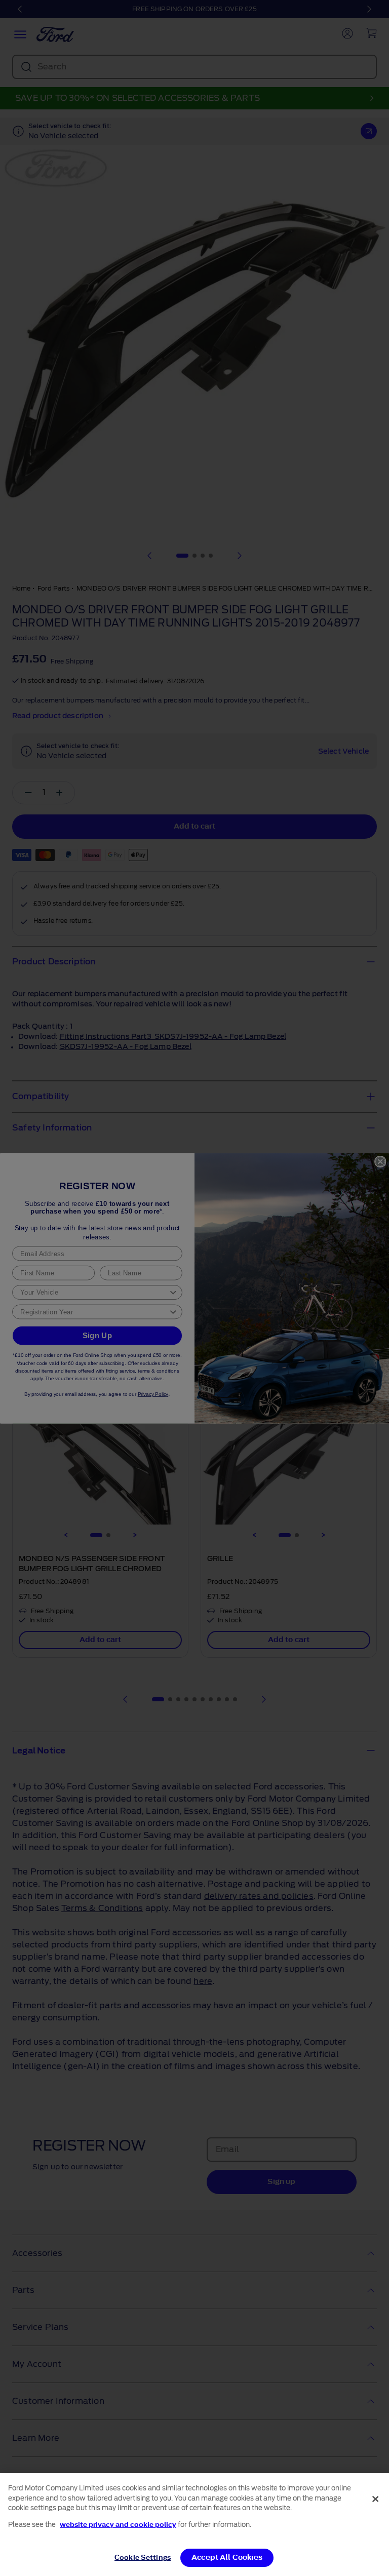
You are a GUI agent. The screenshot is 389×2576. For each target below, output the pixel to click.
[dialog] (194, 2525)
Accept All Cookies (227, 2558)
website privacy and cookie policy (118, 2525)
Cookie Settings (143, 2558)
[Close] (375, 2499)
